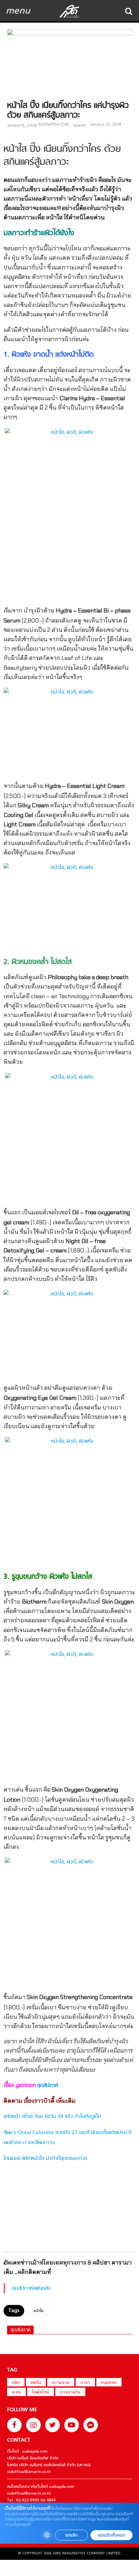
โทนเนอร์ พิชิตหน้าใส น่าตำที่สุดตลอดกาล (45, 2159)
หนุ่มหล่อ (109, 2383)
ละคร (16, 2393)
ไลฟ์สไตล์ (41, 2393)
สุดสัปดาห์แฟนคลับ (31, 2288)
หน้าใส (38, 2311)
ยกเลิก (71, 2535)
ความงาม (61, 2383)
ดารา (85, 2383)
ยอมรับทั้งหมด (112, 2535)
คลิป (16, 2383)
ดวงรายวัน (70, 2393)
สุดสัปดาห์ (48, 2086)
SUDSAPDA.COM (54, 125)
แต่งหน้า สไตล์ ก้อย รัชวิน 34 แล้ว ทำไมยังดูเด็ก (52, 2117)
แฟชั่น (36, 2383)
